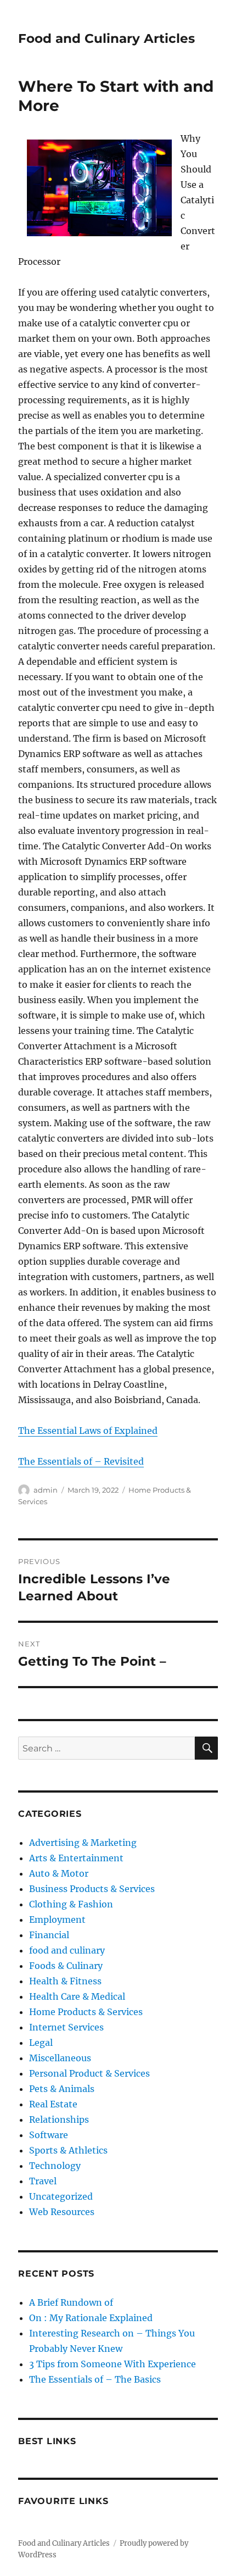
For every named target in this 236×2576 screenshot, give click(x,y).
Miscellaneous (60, 2058)
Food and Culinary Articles (106, 38)
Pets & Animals (62, 2089)
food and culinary (67, 1950)
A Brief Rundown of (71, 2302)
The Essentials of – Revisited (81, 1461)
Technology (55, 2166)
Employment (57, 1920)
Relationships (59, 2119)
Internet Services (66, 2027)
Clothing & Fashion (71, 1904)
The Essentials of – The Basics (95, 2379)
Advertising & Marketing (83, 1843)
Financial (49, 1935)
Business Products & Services (92, 1889)
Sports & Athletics (68, 2150)
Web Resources (62, 2212)
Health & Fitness (65, 1981)
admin (46, 1490)
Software (49, 2135)
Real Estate (53, 2104)
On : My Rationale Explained (91, 2318)
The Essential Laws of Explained (88, 1431)
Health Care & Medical (77, 1996)
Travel (43, 2181)
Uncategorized (61, 2196)
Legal (41, 2043)
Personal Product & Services (89, 2073)
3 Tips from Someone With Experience (113, 2364)
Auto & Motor (59, 1873)
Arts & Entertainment (76, 1858)
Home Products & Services (86, 2012)
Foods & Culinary (66, 1966)
